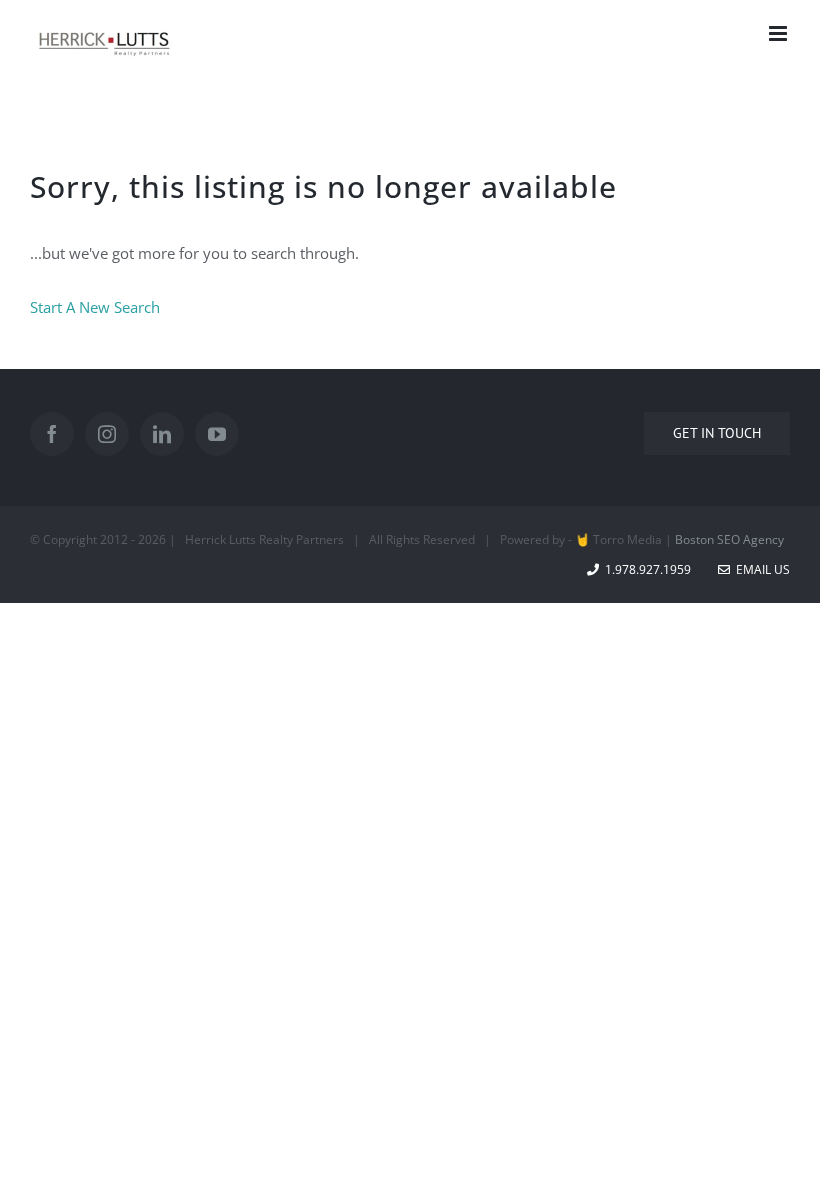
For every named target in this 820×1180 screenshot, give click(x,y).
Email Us (760, 569)
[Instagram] (107, 434)
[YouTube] (217, 434)
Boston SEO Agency (729, 539)
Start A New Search (95, 307)
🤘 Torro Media (618, 539)
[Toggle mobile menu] (779, 33)
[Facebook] (52, 434)
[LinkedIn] (162, 434)
